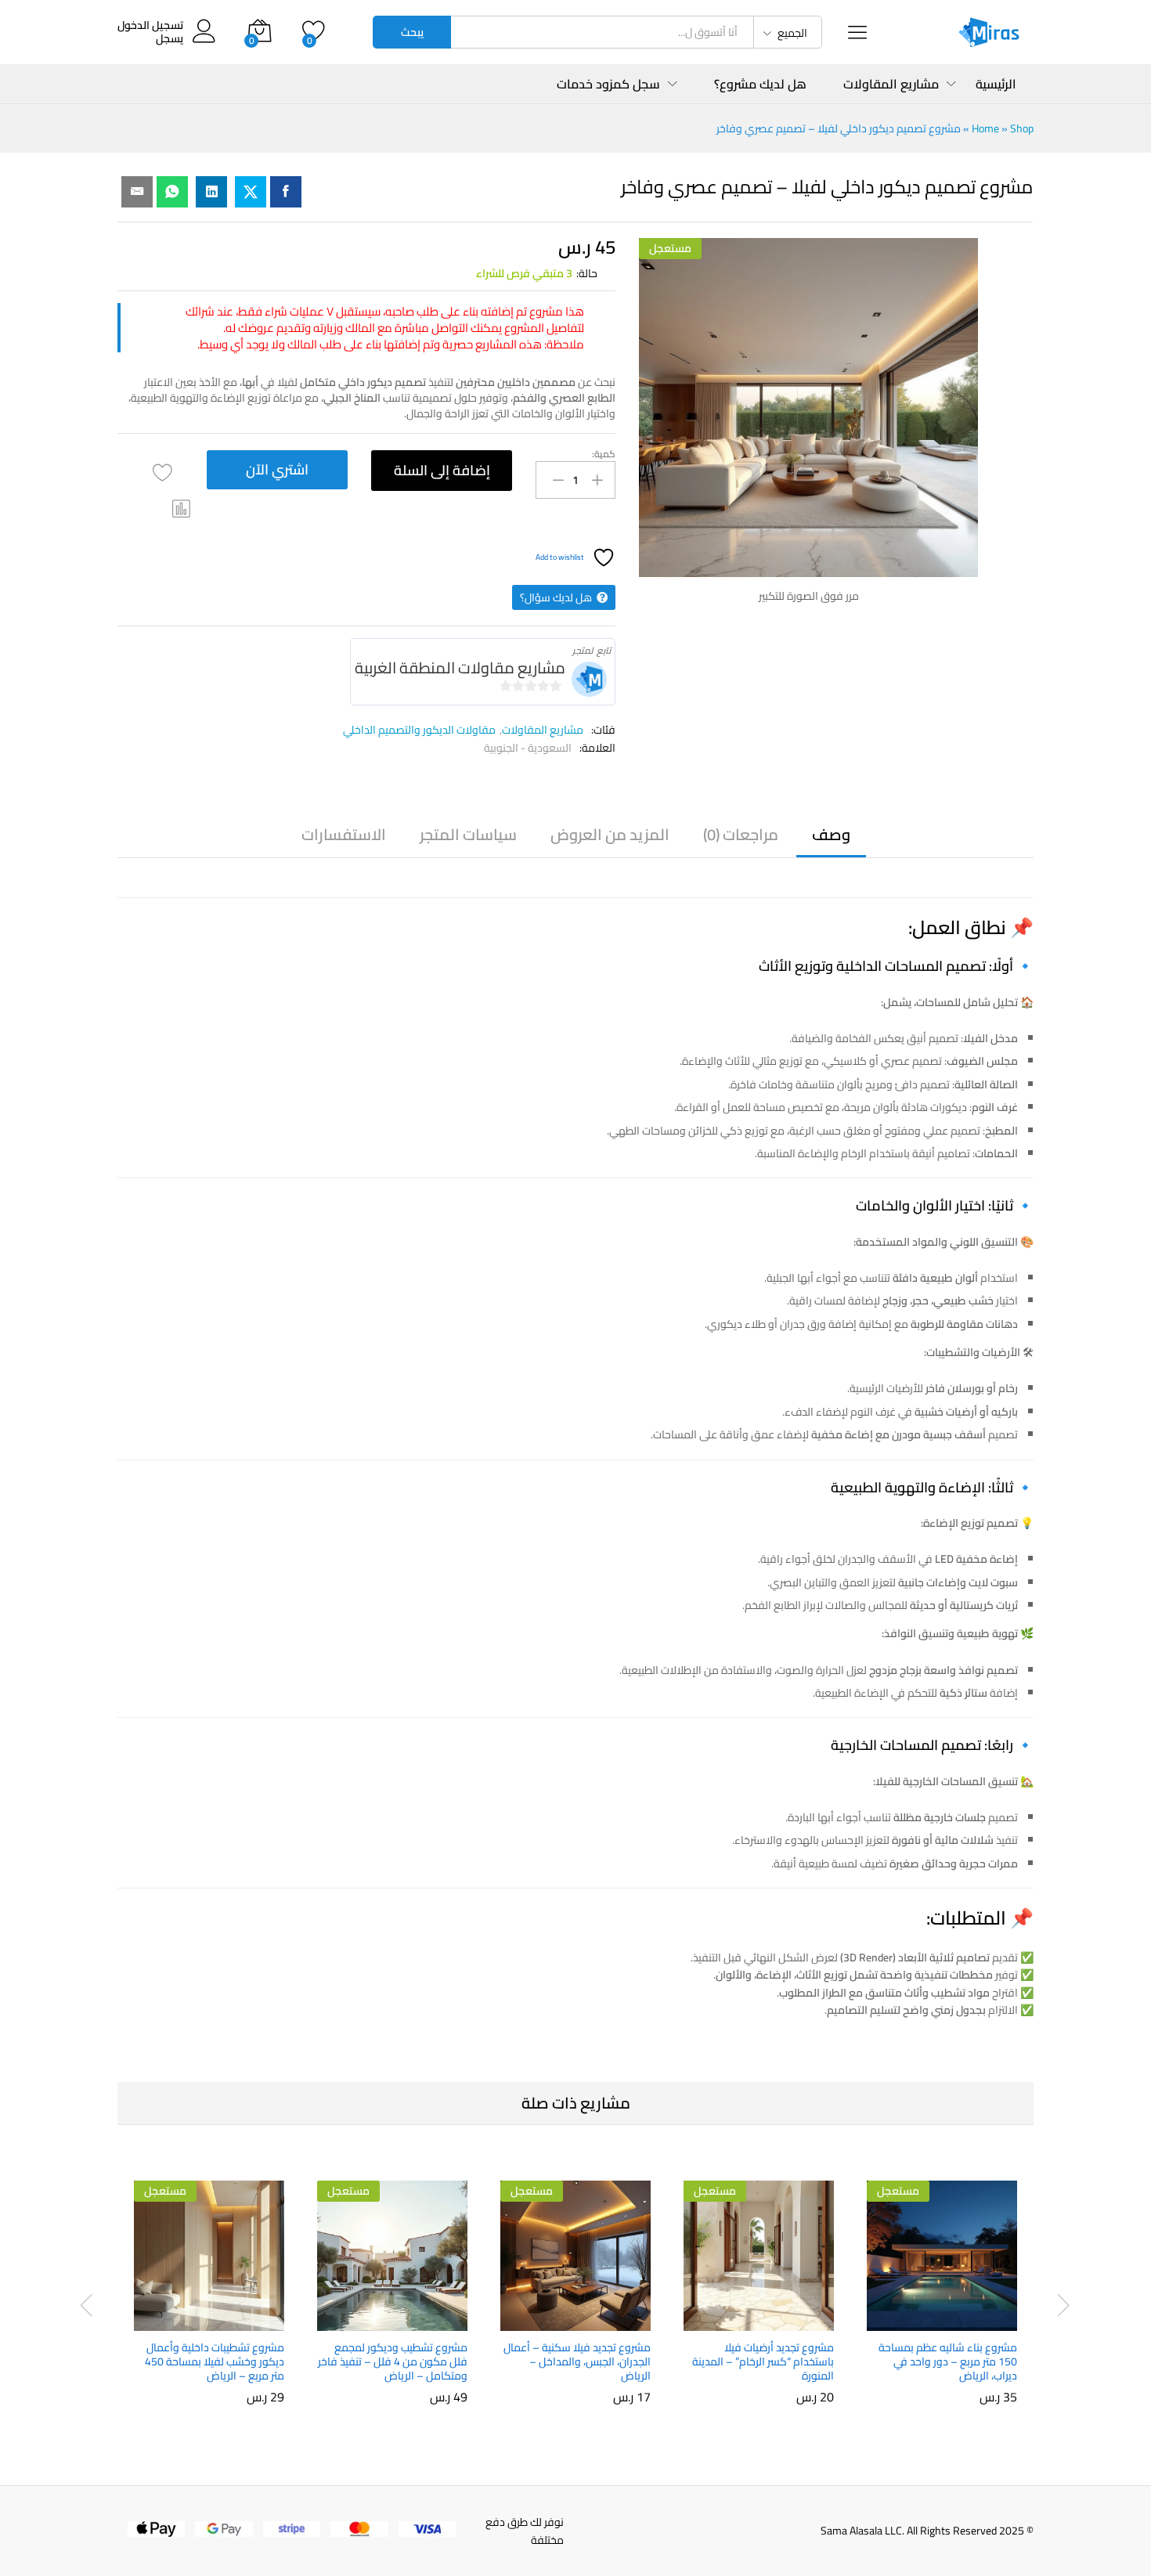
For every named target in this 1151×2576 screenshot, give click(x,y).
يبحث (412, 32)
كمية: (604, 454)
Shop (1022, 128)
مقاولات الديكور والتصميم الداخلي (419, 730)
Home (985, 128)
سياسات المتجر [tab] (468, 835)
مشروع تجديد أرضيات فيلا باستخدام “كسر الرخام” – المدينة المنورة (763, 2362)
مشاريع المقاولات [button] (891, 84)
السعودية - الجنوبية (528, 748)
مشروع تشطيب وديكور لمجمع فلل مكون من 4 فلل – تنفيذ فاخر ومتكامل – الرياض (393, 2362)
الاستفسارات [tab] (344, 835)
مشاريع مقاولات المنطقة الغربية (460, 667)
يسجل (170, 39)
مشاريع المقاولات (543, 730)
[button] (182, 509)
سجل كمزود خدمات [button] (608, 84)
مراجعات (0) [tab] (741, 835)
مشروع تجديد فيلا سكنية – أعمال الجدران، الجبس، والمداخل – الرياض (577, 2362)
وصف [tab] (831, 835)
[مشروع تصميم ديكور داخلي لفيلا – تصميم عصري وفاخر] (286, 192)
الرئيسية (996, 84)
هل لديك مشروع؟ (760, 84)
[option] (942, 2296)
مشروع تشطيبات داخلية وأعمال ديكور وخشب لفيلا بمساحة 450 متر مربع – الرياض (215, 2362)
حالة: (587, 273)
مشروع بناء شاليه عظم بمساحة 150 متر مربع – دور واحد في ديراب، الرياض (948, 2362)
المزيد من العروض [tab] (610, 835)
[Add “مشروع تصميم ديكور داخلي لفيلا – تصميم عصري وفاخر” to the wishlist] (162, 473)
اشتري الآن (277, 469)
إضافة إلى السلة (442, 470)
